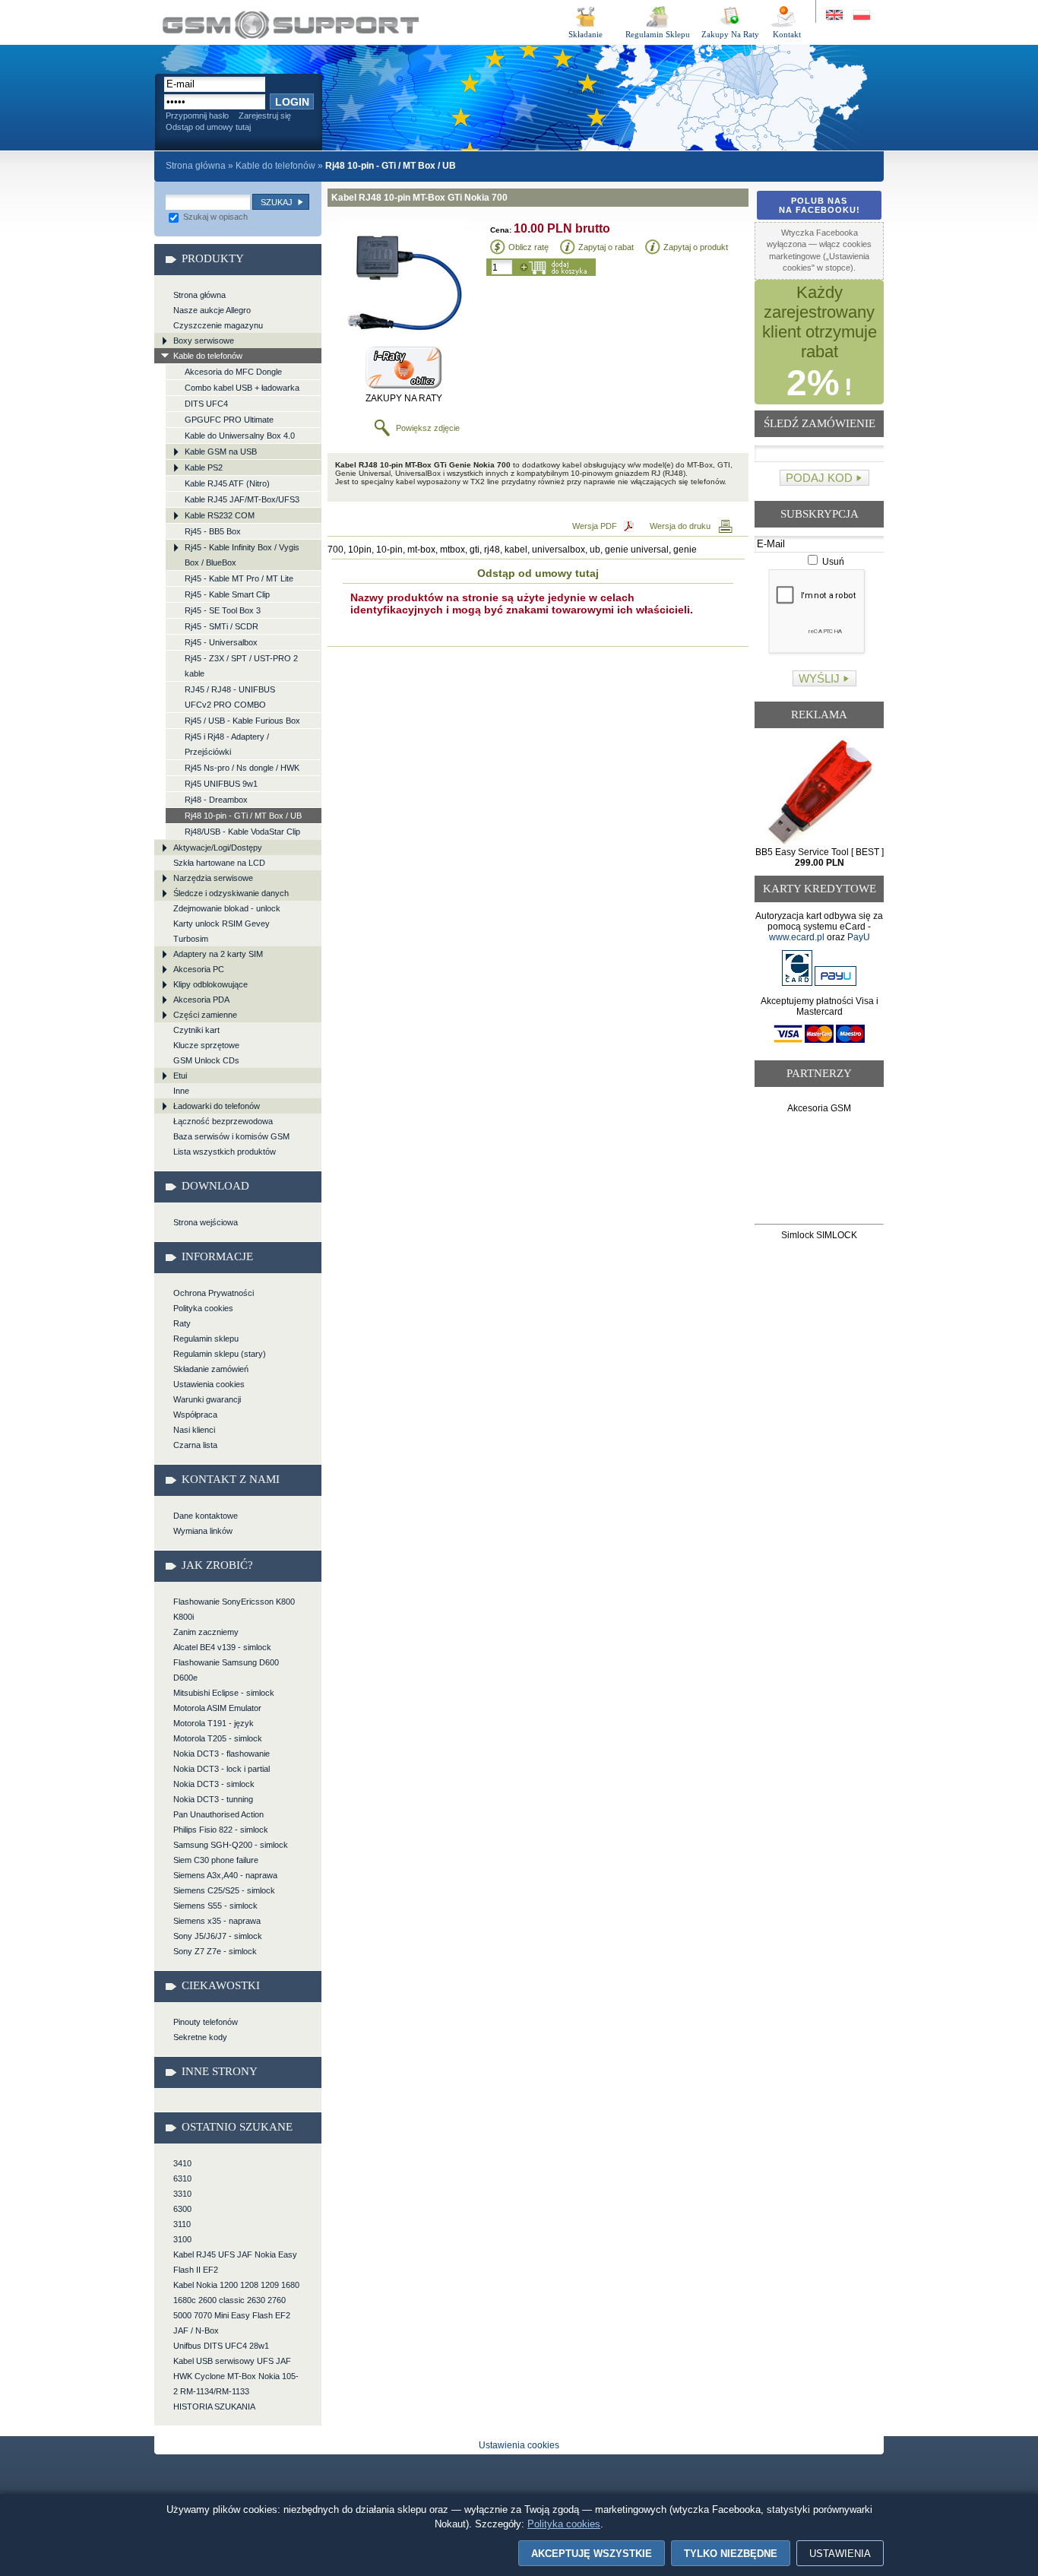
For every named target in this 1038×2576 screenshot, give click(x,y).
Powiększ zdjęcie (428, 428)
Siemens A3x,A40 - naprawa (225, 1875)
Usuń (832, 562)
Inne (181, 1091)
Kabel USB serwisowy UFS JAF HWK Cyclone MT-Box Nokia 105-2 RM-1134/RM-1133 (236, 2376)
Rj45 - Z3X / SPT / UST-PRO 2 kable (241, 666)
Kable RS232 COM (220, 515)
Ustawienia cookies (209, 1384)
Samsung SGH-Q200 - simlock (231, 1845)
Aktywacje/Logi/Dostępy (218, 848)
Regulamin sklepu (206, 1339)
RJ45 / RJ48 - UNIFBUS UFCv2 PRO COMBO (230, 697)
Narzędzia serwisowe (213, 878)
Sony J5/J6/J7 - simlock (218, 1936)
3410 (182, 2163)
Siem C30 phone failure (216, 1860)
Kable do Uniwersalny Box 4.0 (240, 436)
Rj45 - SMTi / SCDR (222, 626)
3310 (182, 2194)
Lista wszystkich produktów (225, 1152)
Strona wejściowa (206, 1222)
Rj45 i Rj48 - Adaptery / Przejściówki (227, 744)
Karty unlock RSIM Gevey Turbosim (222, 931)
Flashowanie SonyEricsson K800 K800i (234, 1609)
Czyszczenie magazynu (218, 325)
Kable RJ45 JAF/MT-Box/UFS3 (242, 499)
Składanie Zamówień (585, 37)
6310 (182, 2178)
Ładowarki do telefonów (217, 1106)
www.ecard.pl (797, 937)
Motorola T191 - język (214, 1723)
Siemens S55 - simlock (215, 1906)
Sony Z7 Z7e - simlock (215, 1951)
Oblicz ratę (528, 247)
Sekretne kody (200, 2037)
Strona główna (196, 166)
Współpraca (195, 1415)
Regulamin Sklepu (658, 34)
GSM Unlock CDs (206, 1060)
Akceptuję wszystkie (592, 2554)
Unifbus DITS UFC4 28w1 (221, 2346)
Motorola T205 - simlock (218, 1738)
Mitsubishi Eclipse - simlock (224, 1693)
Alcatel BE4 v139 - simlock (222, 1647)
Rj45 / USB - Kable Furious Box (242, 721)
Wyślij (819, 678)
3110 (182, 2224)
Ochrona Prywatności (214, 1293)
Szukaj (277, 202)
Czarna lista (195, 1445)
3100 (182, 2239)
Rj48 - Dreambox (216, 800)
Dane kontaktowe (206, 1516)
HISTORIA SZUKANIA (214, 2406)
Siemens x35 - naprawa (217, 1921)
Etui (180, 1076)
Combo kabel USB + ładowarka (242, 388)
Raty (182, 1323)
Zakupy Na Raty (730, 34)
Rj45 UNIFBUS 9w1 (221, 784)
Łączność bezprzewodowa (223, 1121)
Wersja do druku (680, 526)
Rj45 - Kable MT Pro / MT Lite (239, 578)
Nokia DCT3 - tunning (213, 1799)
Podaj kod (819, 478)
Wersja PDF (595, 526)
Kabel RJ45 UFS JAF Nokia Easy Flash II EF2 (235, 2262)
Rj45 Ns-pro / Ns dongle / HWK (242, 768)
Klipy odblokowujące (210, 984)
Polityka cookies (203, 1308)
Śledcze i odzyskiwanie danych (231, 893)
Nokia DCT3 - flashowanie (222, 1754)
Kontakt (787, 34)
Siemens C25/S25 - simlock (224, 1890)
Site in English (835, 16)
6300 (182, 2209)
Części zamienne (205, 1015)
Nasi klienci (194, 1430)
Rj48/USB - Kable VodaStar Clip (242, 832)
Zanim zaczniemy (206, 1632)
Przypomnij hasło (197, 116)
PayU (859, 937)
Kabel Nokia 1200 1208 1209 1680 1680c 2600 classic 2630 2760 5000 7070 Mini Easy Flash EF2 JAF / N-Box (236, 2308)
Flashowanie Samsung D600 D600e (226, 1670)
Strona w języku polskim (861, 16)
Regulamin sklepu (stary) (220, 1354)
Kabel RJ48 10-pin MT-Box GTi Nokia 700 (291, 25)
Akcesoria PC (199, 969)
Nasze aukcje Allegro (212, 310)
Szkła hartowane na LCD (219, 863)
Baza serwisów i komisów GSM (231, 1136)
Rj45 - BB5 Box (213, 531)
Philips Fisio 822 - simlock (221, 1830)
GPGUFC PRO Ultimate (229, 420)
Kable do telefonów (275, 166)
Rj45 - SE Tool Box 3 (223, 610)
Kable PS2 (204, 467)
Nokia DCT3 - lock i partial (222, 1769)
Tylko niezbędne (731, 2554)
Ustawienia (840, 2554)
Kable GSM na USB (221, 452)
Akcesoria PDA (201, 1000)
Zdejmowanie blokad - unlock (227, 908)
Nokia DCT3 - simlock (214, 1784)
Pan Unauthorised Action (218, 1814)
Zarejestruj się (265, 116)
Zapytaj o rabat (606, 247)
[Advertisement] (820, 1172)
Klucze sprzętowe (206, 1045)
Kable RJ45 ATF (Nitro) (227, 483)
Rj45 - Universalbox (221, 642)
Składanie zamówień (211, 1369)
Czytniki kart (196, 1030)
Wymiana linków (203, 1531)
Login (292, 102)
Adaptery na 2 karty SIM (218, 954)
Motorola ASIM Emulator (217, 1708)
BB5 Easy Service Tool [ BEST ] (820, 857)
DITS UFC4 (206, 404)
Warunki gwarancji (207, 1399)
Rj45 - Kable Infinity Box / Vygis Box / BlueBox (242, 555)
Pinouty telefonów (206, 2022)
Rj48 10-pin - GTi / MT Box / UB (243, 816)
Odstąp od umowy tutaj (208, 127)
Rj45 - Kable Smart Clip (227, 594)
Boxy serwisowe (204, 341)
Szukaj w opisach (214, 217)
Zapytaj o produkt (696, 247)
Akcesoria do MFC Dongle (233, 372)
